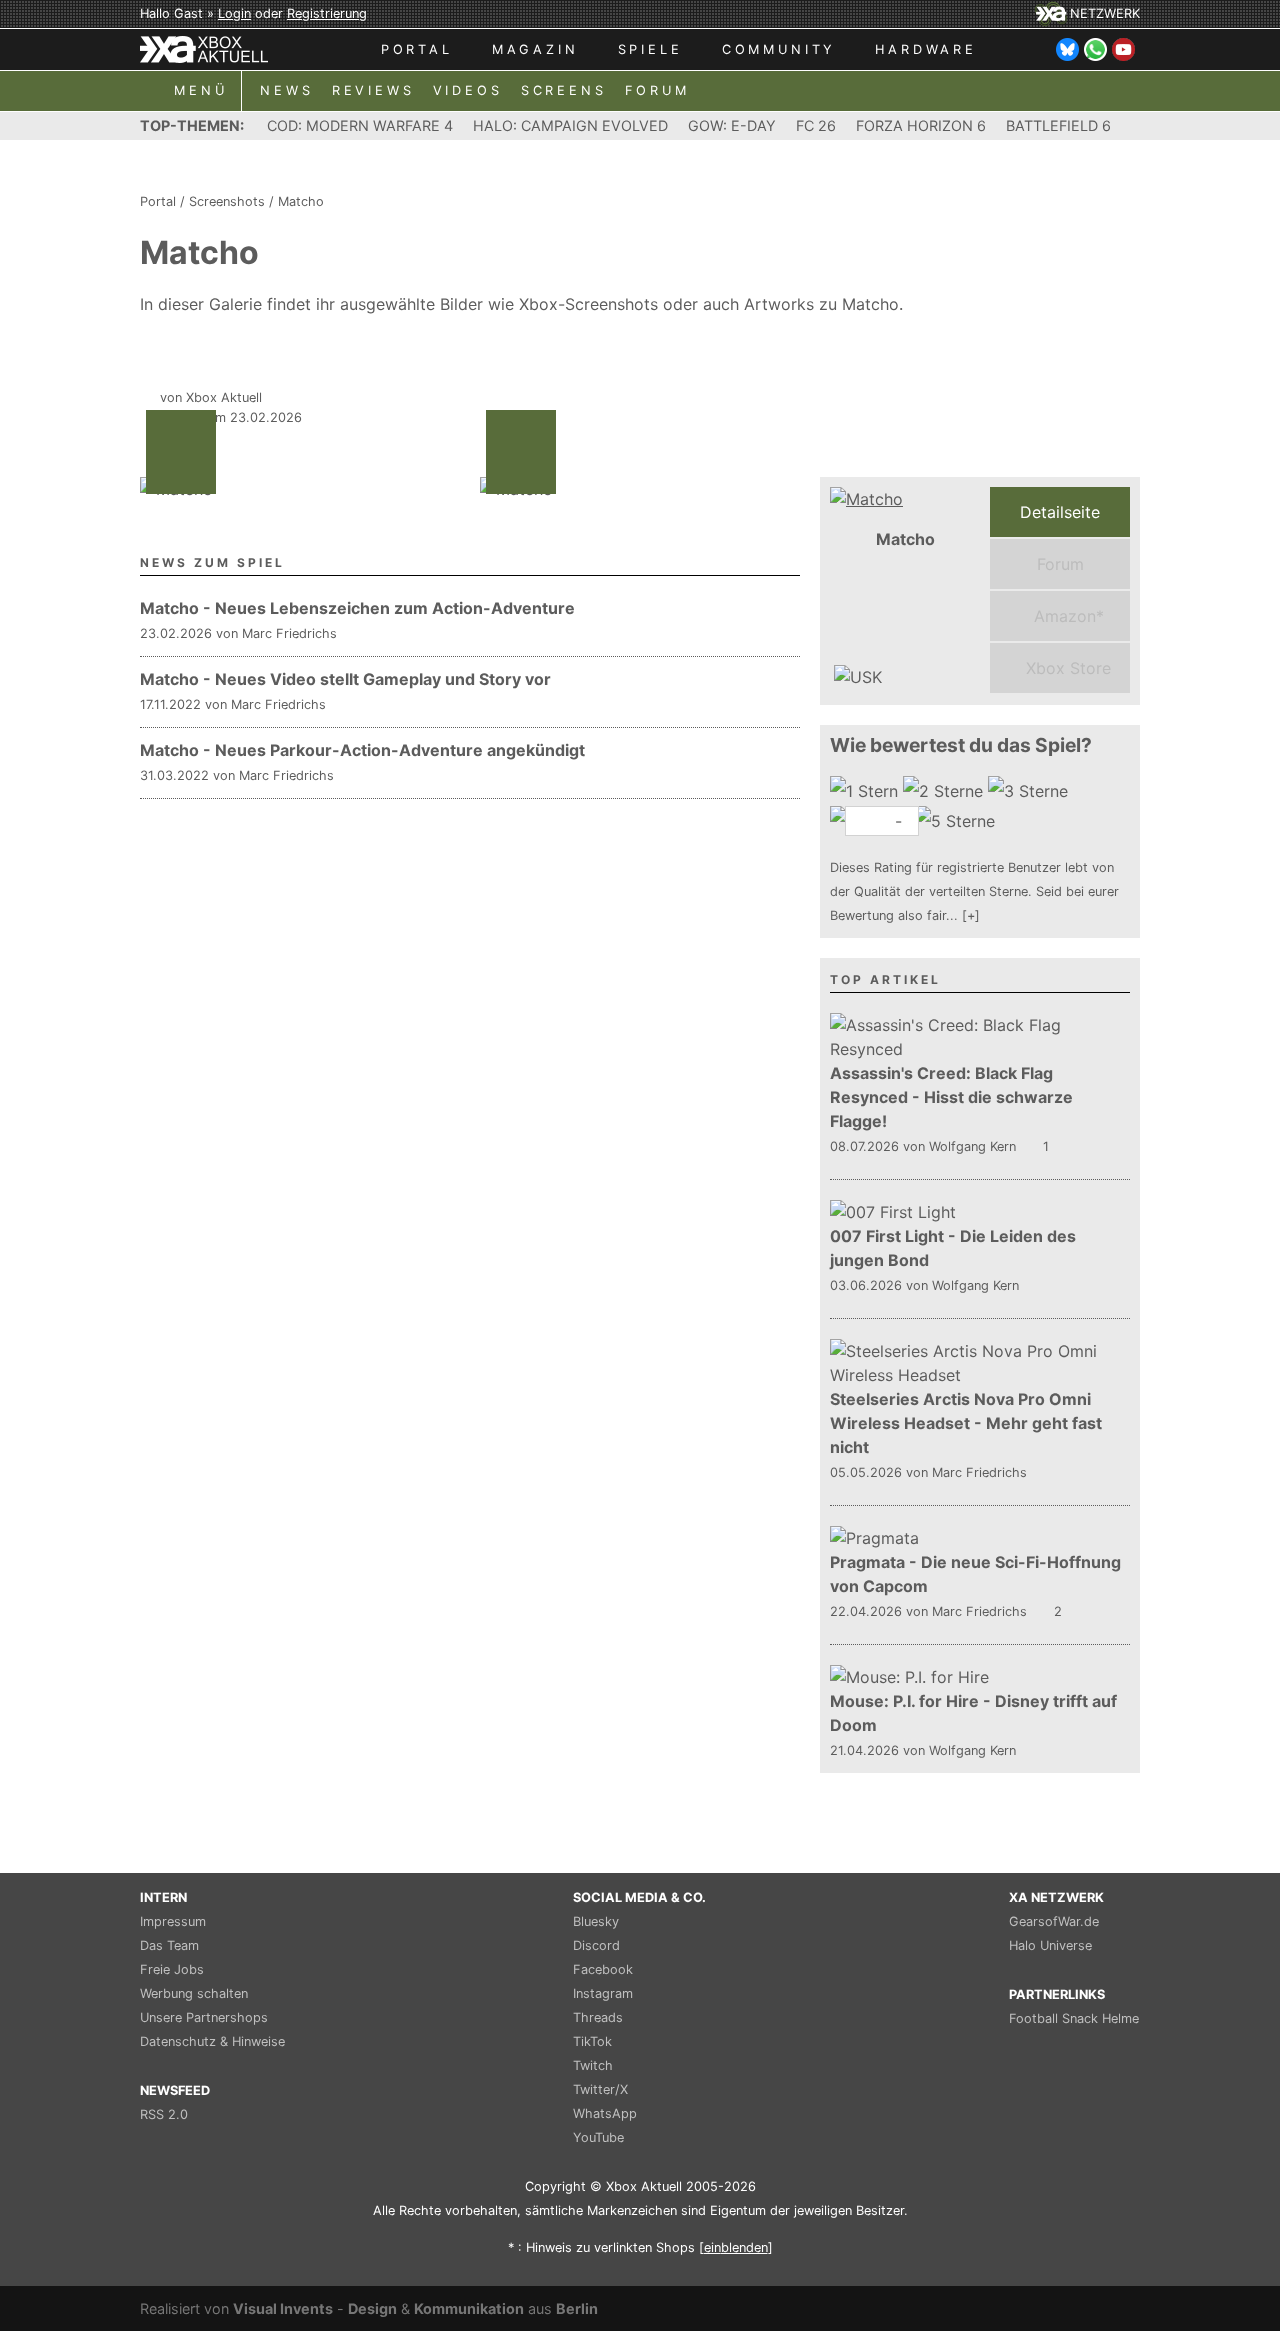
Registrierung (327, 13)
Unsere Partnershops (204, 2017)
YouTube (598, 2137)
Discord (596, 1945)
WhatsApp (605, 2113)
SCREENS (564, 90)
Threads (598, 2017)
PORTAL (417, 49)
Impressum (173, 1921)
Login (234, 13)
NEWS (286, 90)
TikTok (592, 2041)
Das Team (169, 1945)
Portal (158, 201)
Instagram (603, 1993)
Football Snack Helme (1074, 2018)
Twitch (593, 2065)
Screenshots (227, 201)
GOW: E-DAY (732, 125)
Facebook (603, 1969)
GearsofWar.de (1054, 1921)
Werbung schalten (194, 1993)
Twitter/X (600, 2089)
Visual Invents (283, 2308)
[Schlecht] (866, 791)
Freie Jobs (172, 1969)
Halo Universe (1050, 1945)
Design (372, 2308)
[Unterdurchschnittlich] (945, 791)
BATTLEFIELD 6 (1058, 125)
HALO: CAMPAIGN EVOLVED (570, 125)
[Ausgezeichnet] (957, 821)
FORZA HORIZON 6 (921, 125)
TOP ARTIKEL (885, 979)
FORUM (657, 90)
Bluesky (596, 1921)
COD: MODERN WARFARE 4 (360, 125)
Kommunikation (469, 2308)
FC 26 (816, 125)
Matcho (301, 201)
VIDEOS (468, 90)
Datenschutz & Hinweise (212, 2041)
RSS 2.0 (164, 2114)
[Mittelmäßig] (1030, 791)
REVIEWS (373, 90)
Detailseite (1060, 512)
